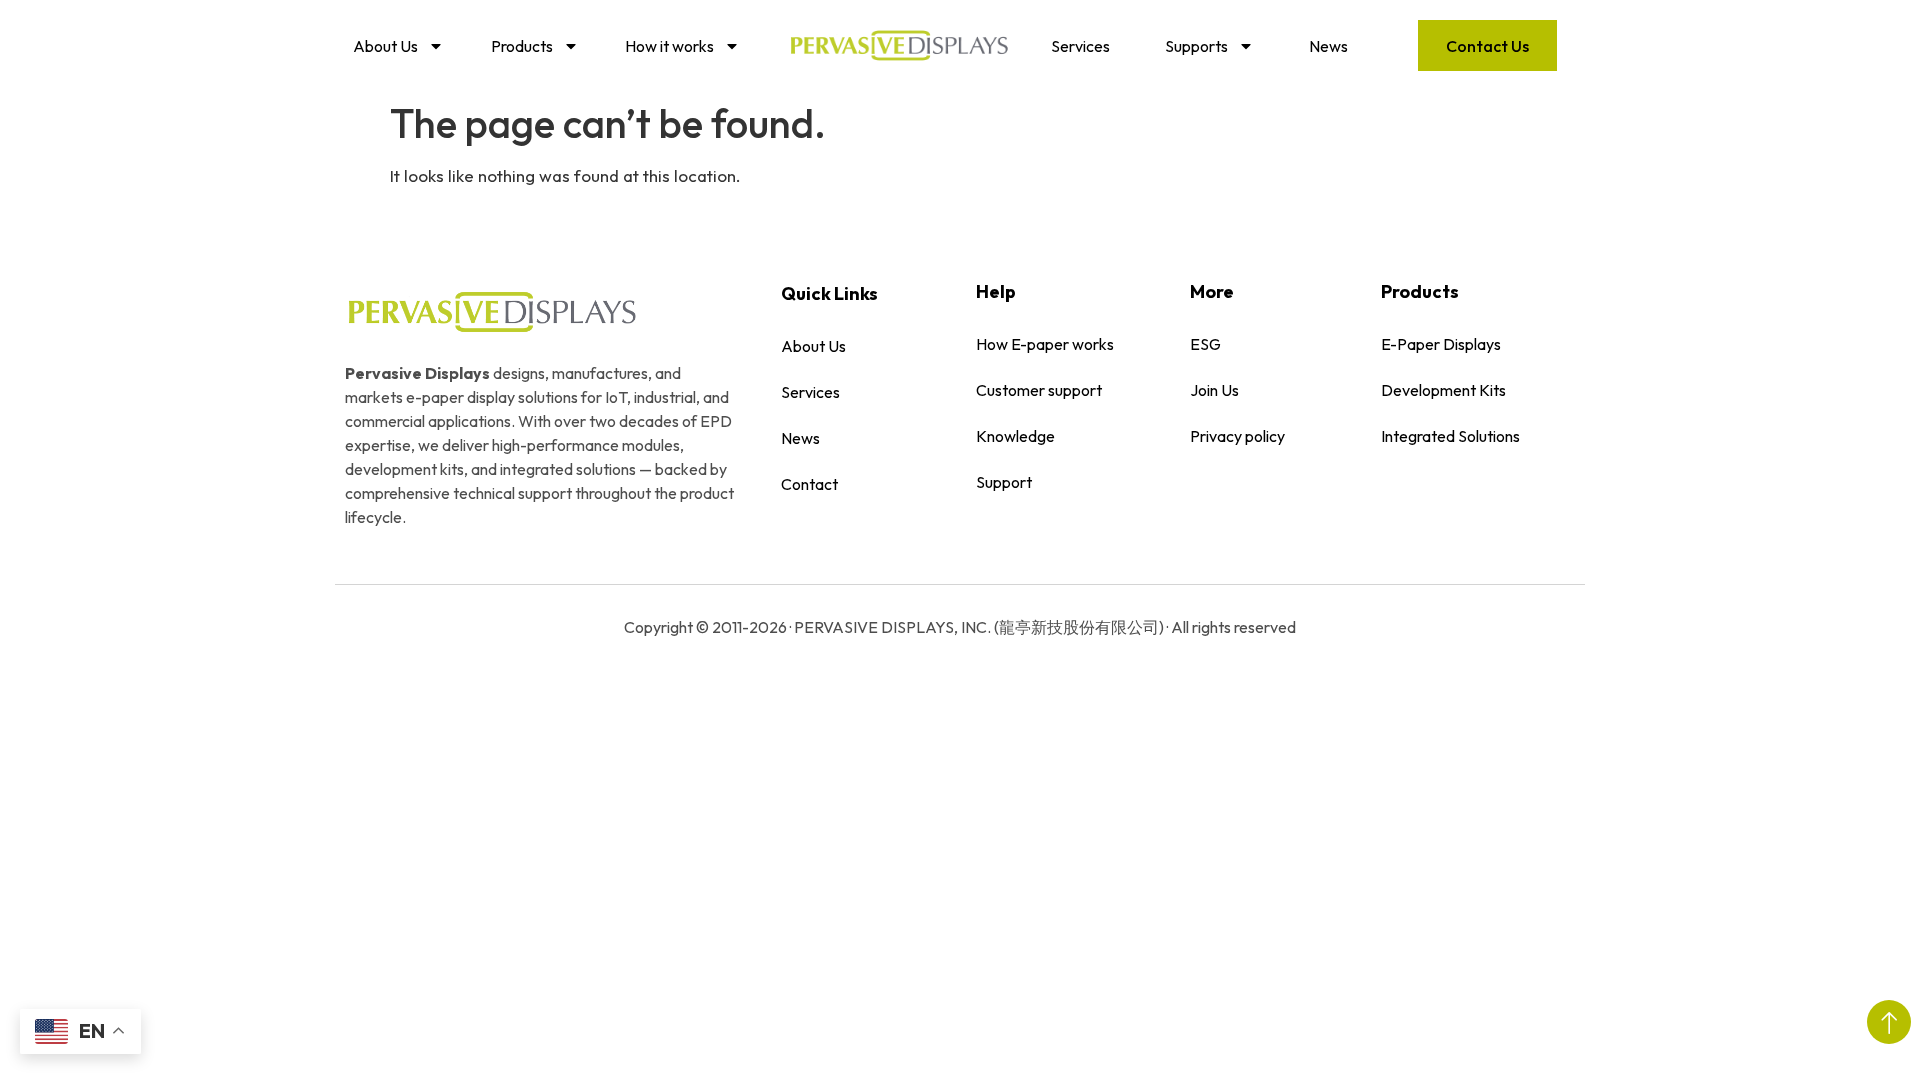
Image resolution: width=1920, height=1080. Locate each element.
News (1328, 46)
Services (1080, 46)
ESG (1205, 344)
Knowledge (1015, 436)
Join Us (1214, 390)
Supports (1196, 46)
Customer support (1039, 390)
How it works (669, 46)
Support (1004, 482)
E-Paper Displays (1441, 344)
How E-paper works (1045, 344)
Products (522, 46)
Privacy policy (1237, 436)
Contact (809, 484)
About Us (385, 46)
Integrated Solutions (1450, 436)
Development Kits (1443, 390)
